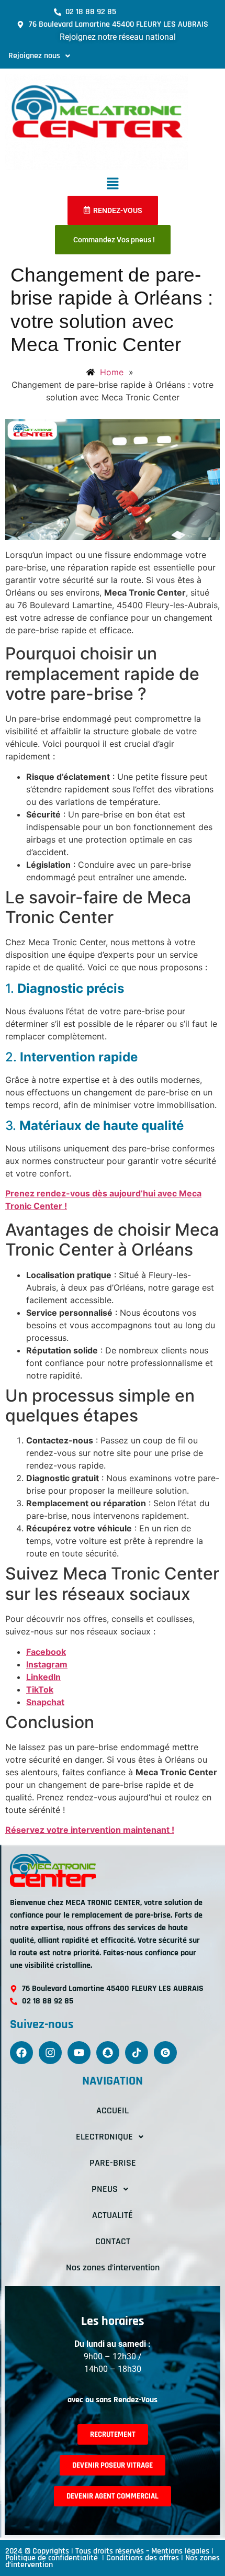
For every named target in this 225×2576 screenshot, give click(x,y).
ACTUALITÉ (113, 2215)
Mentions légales (180, 2551)
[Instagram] (50, 2053)
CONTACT (113, 2241)
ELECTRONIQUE (104, 2137)
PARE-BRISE (113, 2163)
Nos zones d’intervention (113, 2267)
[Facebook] (21, 2053)
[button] (39, 56)
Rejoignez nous (34, 56)
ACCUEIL (113, 2110)
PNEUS (105, 2189)
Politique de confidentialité (53, 2558)
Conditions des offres (143, 2558)
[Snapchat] (108, 2053)
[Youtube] (79, 2053)
